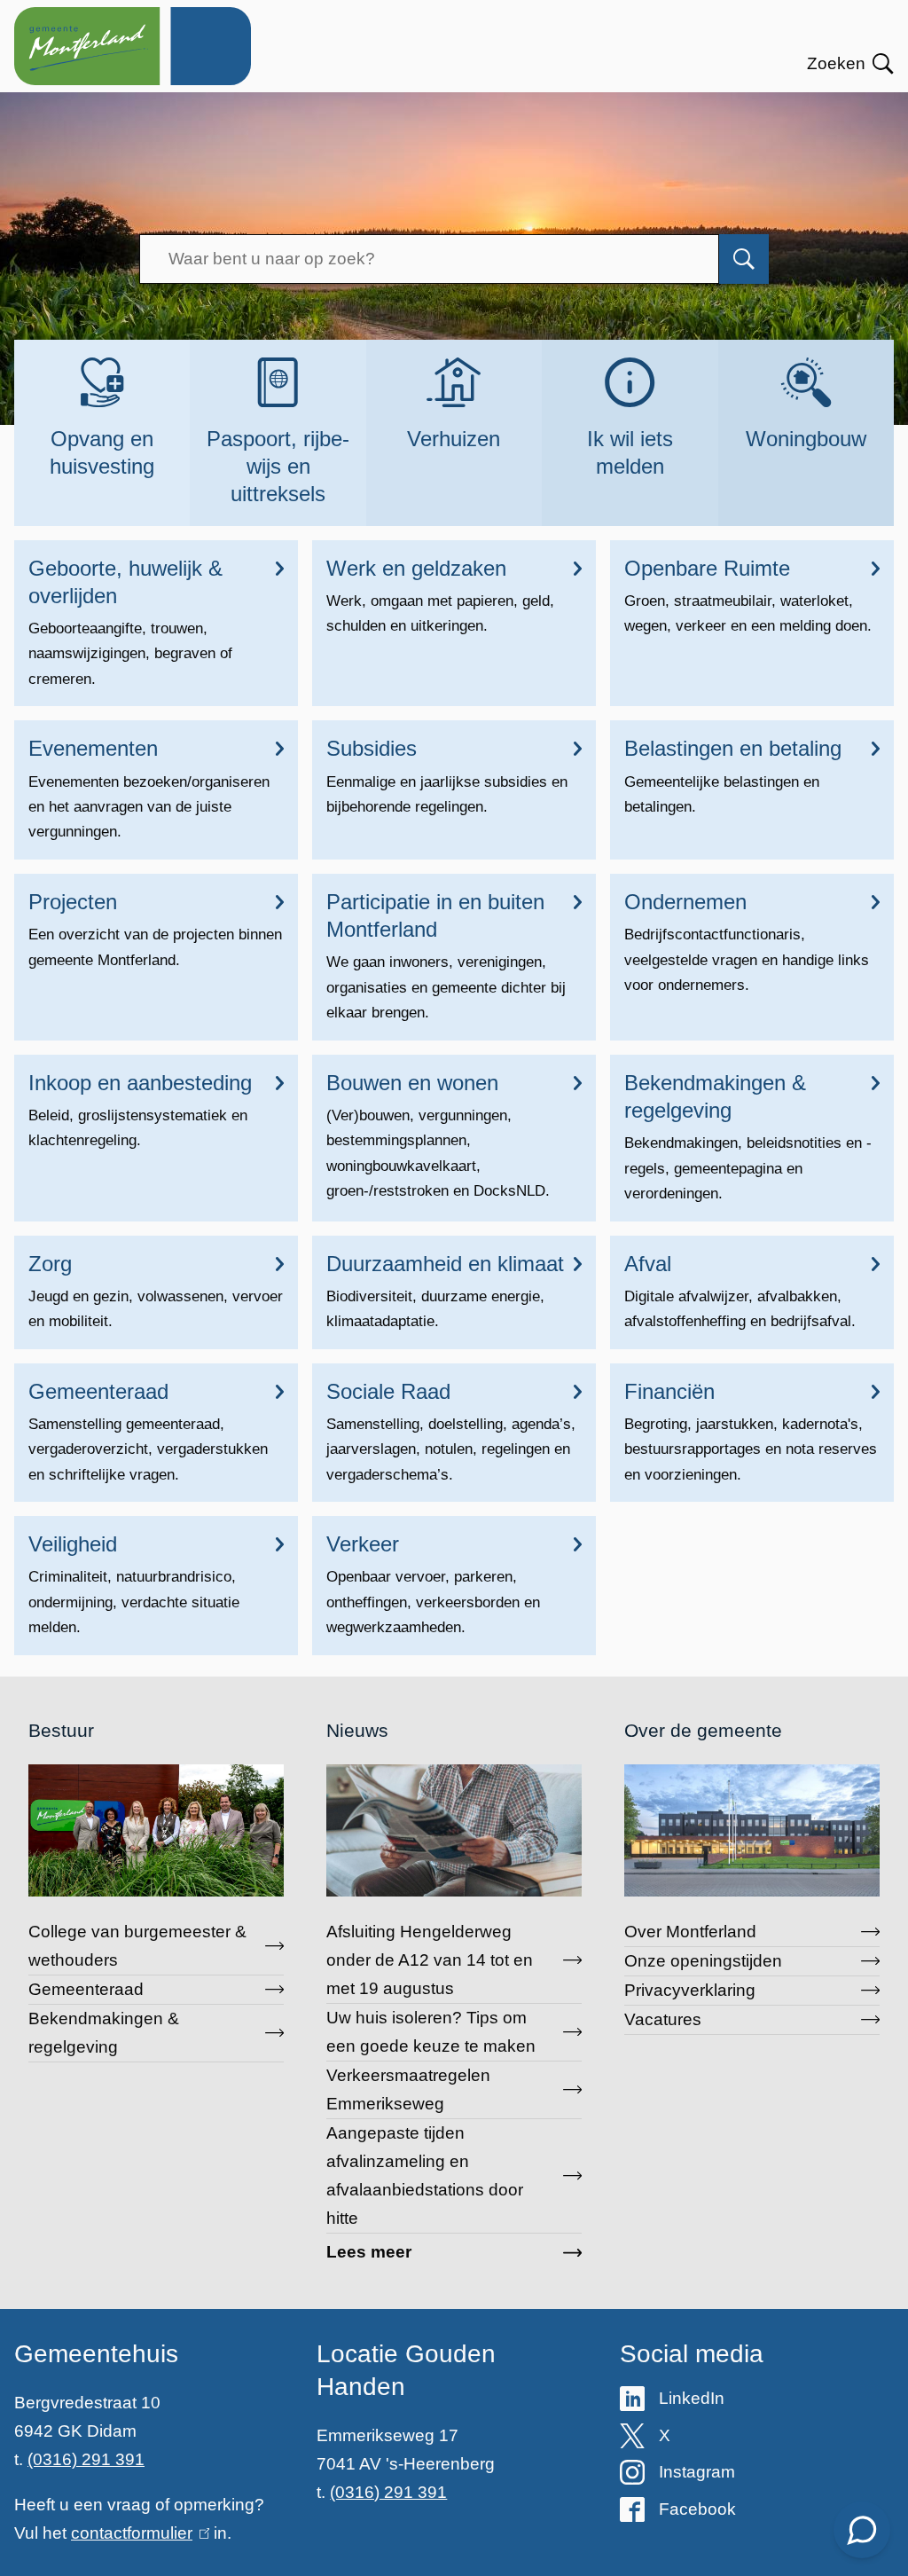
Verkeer (363, 1544)
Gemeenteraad (98, 1391)
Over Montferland (690, 1932)
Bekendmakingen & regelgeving (715, 1096)
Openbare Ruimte (707, 568)
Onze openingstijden (703, 1961)
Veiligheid (73, 1544)
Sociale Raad (388, 1391)
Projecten (73, 902)
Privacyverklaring (690, 1990)
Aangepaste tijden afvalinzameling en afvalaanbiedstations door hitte (425, 2175)
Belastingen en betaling (733, 748)
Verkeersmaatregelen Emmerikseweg (408, 2089)
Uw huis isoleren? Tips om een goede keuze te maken (431, 2032)
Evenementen (93, 748)
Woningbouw (806, 439)
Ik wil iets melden (630, 452)
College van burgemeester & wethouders (137, 1946)
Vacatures (663, 2019)
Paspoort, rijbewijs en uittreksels (278, 466)
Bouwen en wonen (412, 1083)
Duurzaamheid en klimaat (445, 1264)
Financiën (669, 1391)
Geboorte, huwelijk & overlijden (125, 582)
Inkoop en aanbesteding (140, 1083)
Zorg (50, 1264)
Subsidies (372, 748)
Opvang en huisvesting (102, 452)
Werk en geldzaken (416, 568)
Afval (648, 1264)
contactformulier (137, 2533)
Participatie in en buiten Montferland (435, 915)
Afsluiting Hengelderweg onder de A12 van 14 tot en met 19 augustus (430, 1960)
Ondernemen (685, 902)
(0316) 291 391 (86, 2459)
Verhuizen (454, 439)
